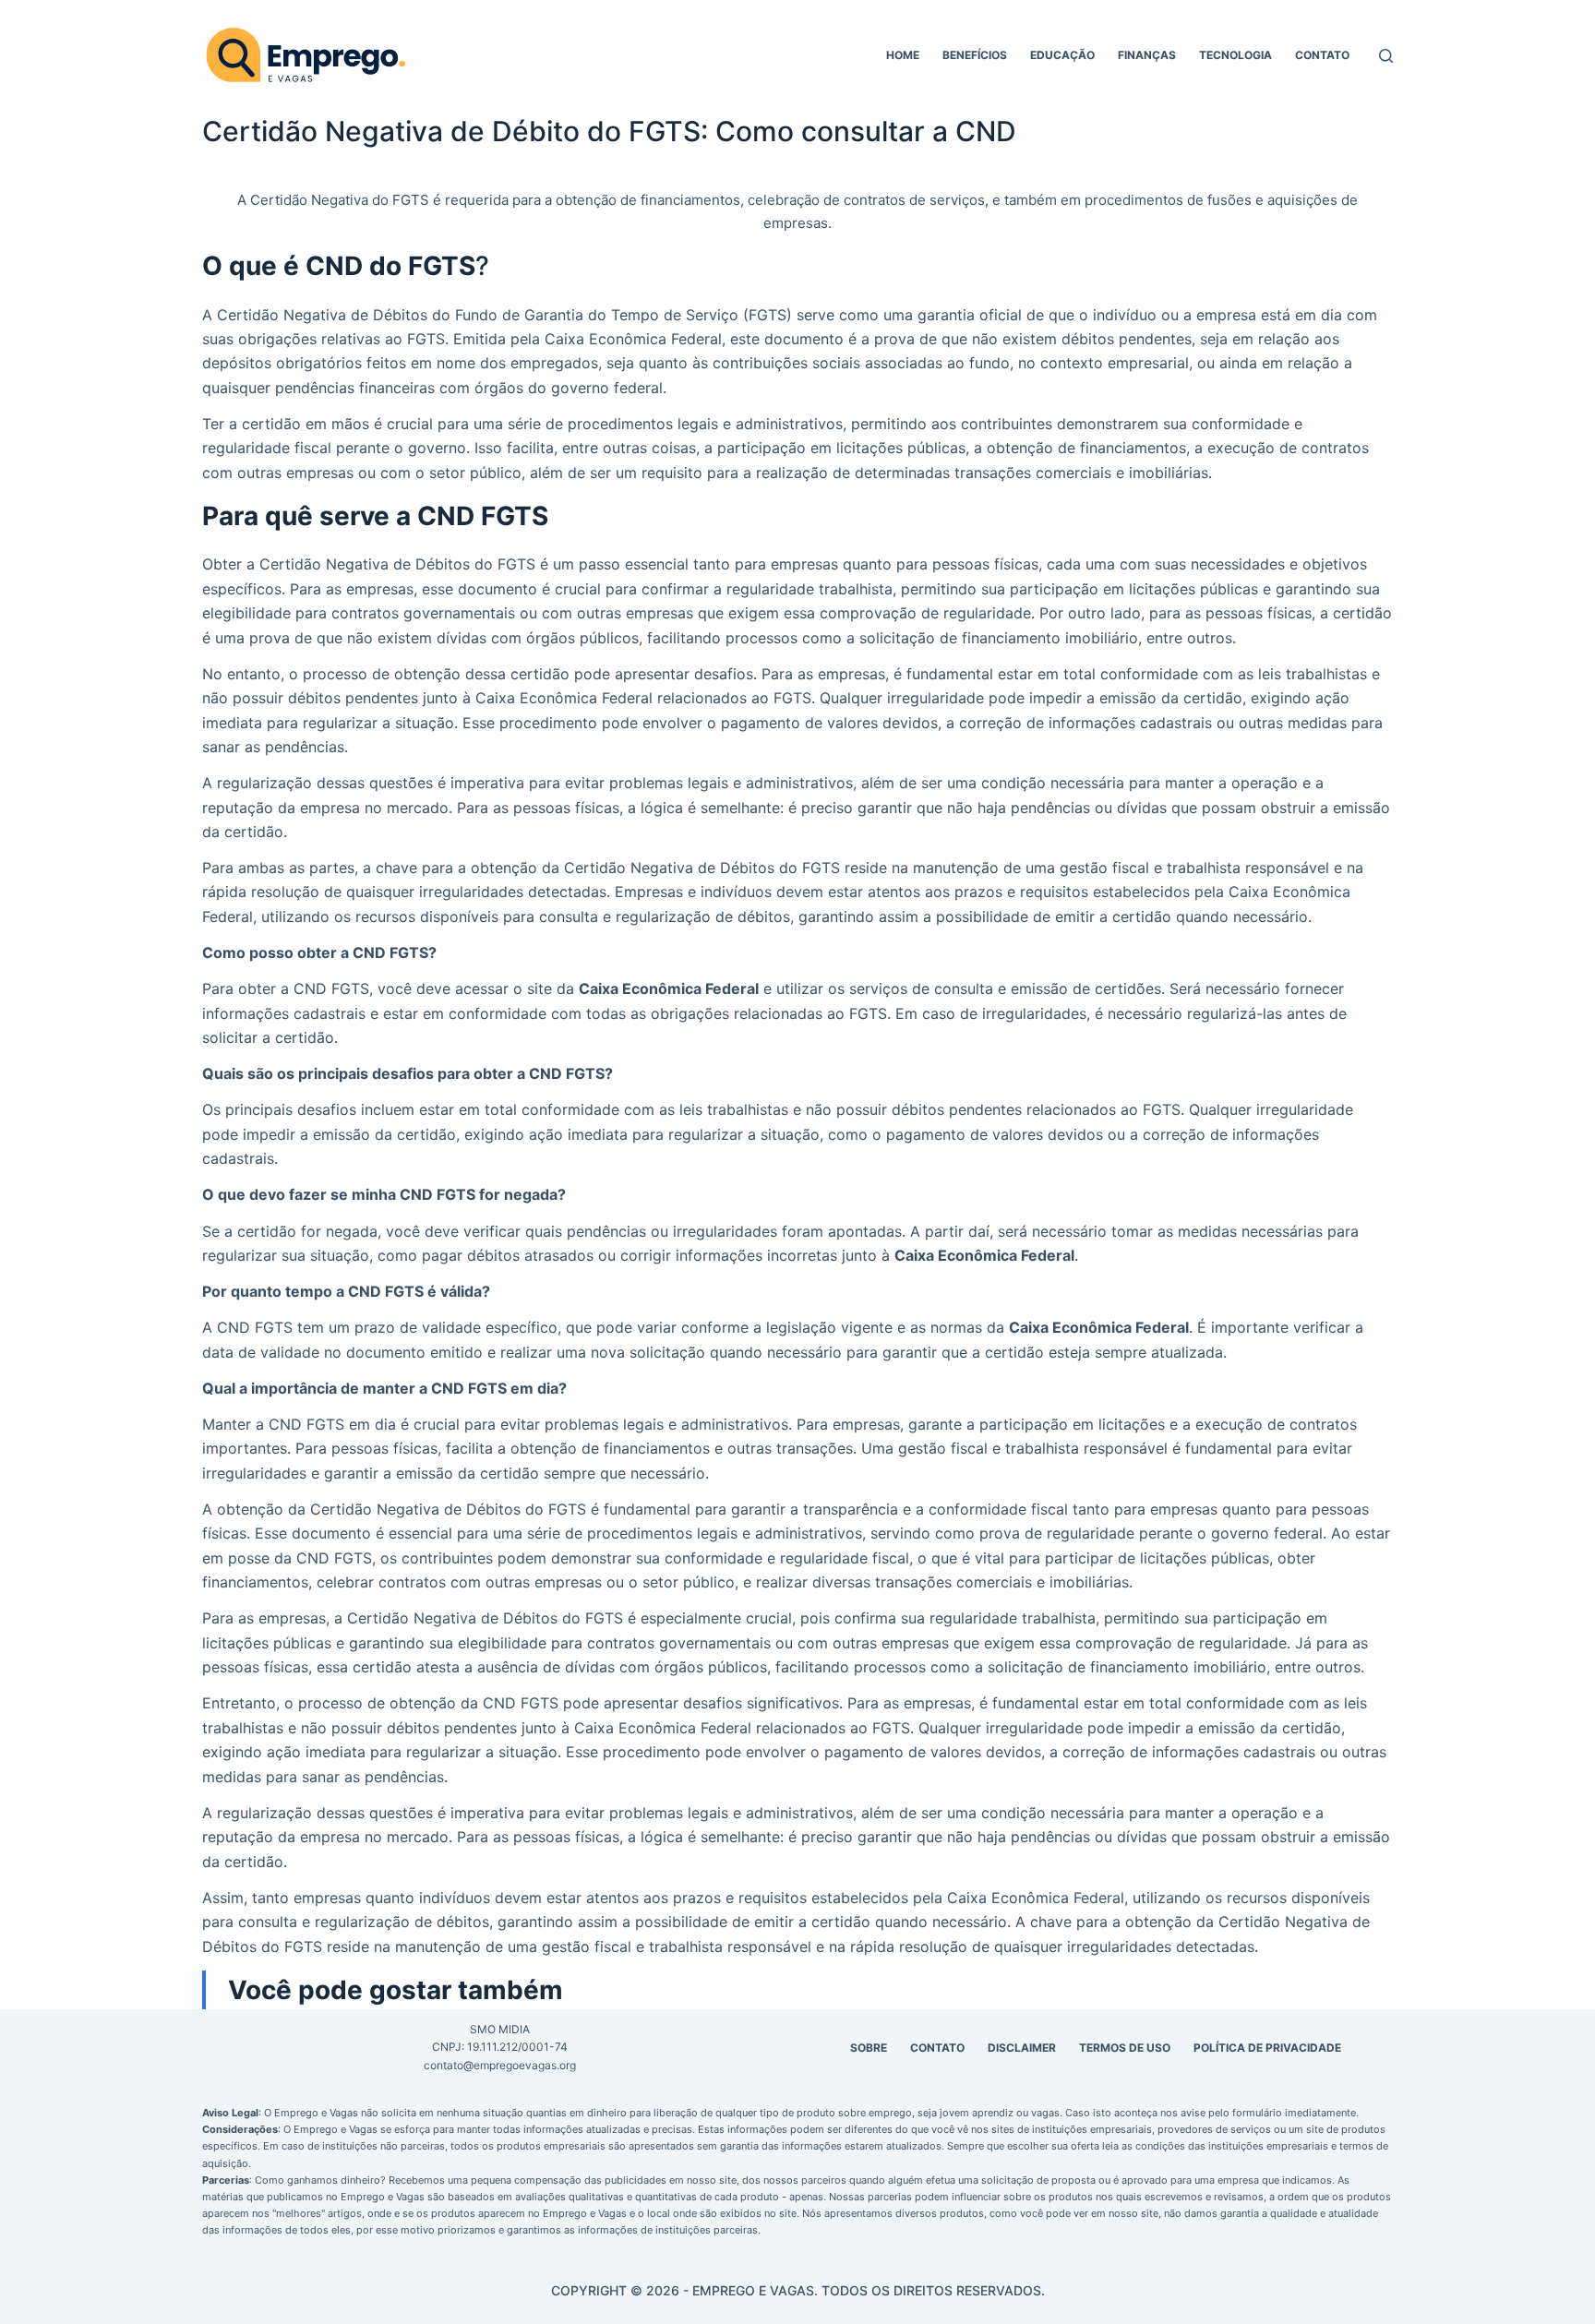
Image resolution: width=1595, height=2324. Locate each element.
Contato (1322, 55)
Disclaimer (1022, 2048)
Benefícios (975, 55)
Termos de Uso (1125, 2048)
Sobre (869, 2048)
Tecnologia (1235, 55)
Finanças (1147, 55)
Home (903, 55)
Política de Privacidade (1267, 2048)
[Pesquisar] (1386, 56)
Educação (1062, 55)
